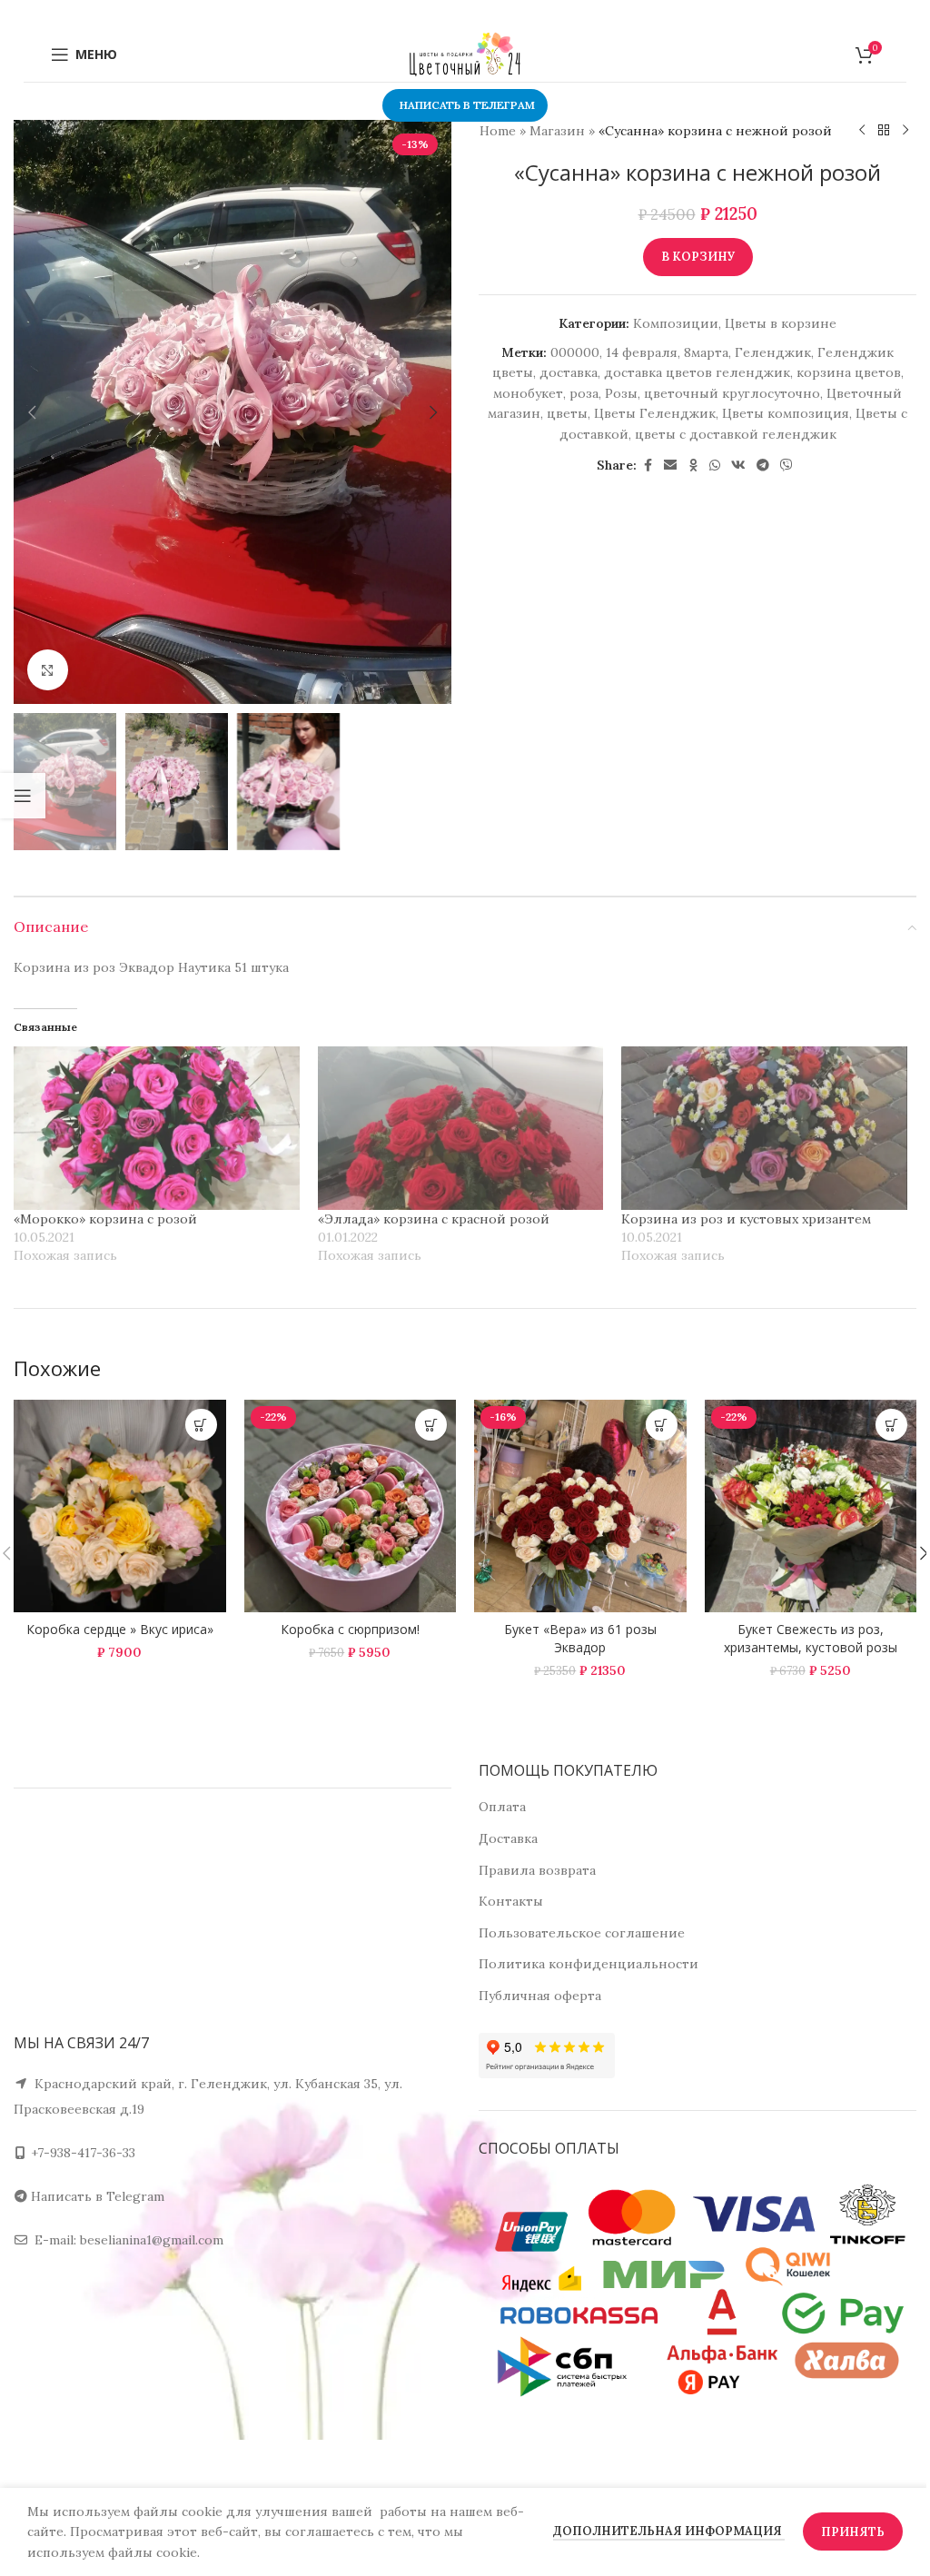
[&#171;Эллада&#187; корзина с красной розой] (461, 1128)
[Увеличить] (48, 670)
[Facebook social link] (648, 466)
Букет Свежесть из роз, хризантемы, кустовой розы (811, 1638)
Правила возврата (537, 1870)
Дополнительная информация (669, 2531)
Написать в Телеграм (467, 105)
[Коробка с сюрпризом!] (351, 1506)
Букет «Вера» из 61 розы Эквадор (580, 1638)
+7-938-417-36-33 (83, 2153)
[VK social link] (738, 466)
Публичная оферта (540, 1996)
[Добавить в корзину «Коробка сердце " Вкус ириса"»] (201, 1425)
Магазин (557, 131)
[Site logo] (465, 54)
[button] (32, 412)
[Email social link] (670, 466)
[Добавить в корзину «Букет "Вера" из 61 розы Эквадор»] (662, 1425)
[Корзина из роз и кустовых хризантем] (764, 1128)
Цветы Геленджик (655, 413)
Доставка (508, 1838)
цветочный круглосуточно (732, 393)
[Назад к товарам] (884, 131)
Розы (621, 393)
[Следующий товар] (905, 131)
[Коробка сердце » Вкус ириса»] (120, 1506)
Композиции (676, 323)
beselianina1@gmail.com (152, 2240)
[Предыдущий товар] (862, 131)
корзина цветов (849, 372)
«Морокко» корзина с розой (105, 1219)
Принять (853, 2532)
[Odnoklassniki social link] (693, 466)
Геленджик (773, 352)
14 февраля (642, 352)
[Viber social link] (787, 466)
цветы (567, 413)
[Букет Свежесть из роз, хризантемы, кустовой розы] (811, 1506)
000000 (575, 352)
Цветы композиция (786, 413)
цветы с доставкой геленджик (736, 434)
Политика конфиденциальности (589, 1964)
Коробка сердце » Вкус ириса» (120, 1629)
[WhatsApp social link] (715, 466)
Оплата (502, 1807)
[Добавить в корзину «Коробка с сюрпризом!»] (431, 1425)
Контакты (511, 1901)
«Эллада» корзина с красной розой (434, 1219)
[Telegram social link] (763, 466)
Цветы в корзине (781, 323)
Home (498, 131)
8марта (706, 352)
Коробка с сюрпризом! (350, 1629)
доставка (569, 372)
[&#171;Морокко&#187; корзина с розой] (157, 1128)
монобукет (528, 393)
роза (584, 393)
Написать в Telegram (98, 2196)
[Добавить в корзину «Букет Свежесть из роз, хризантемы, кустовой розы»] (891, 1425)
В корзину (698, 257)
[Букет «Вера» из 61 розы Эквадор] (580, 1506)
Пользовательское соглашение (582, 1933)
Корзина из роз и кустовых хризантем (746, 1219)
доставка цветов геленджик (697, 372)
